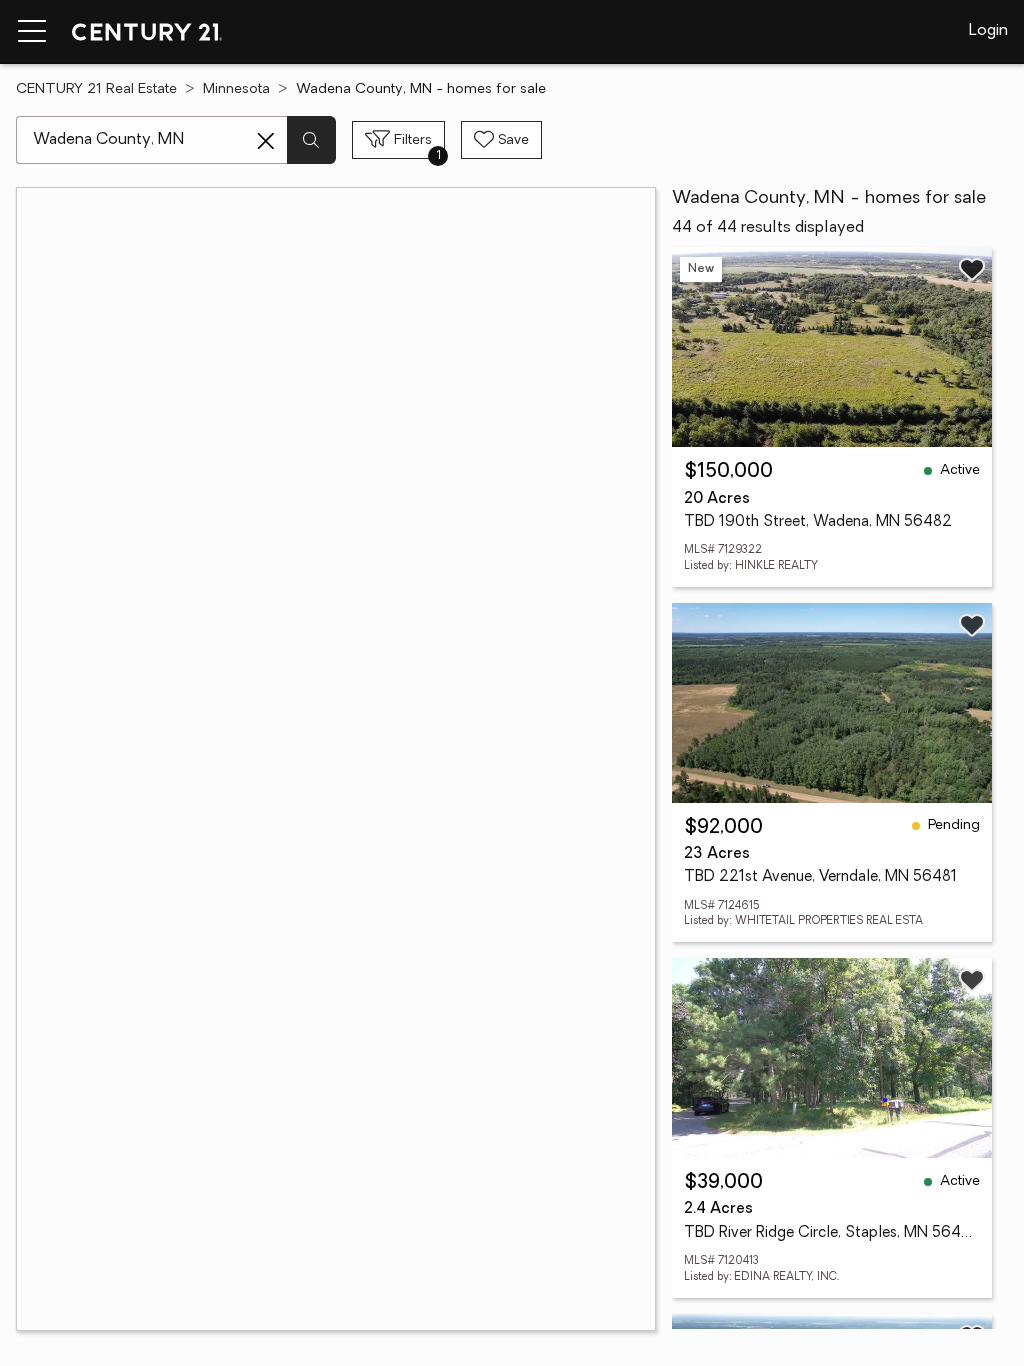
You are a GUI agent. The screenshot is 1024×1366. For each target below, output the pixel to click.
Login (988, 31)
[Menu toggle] (32, 32)
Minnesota (236, 89)
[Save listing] (972, 269)
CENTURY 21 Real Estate (96, 89)
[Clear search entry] (266, 141)
